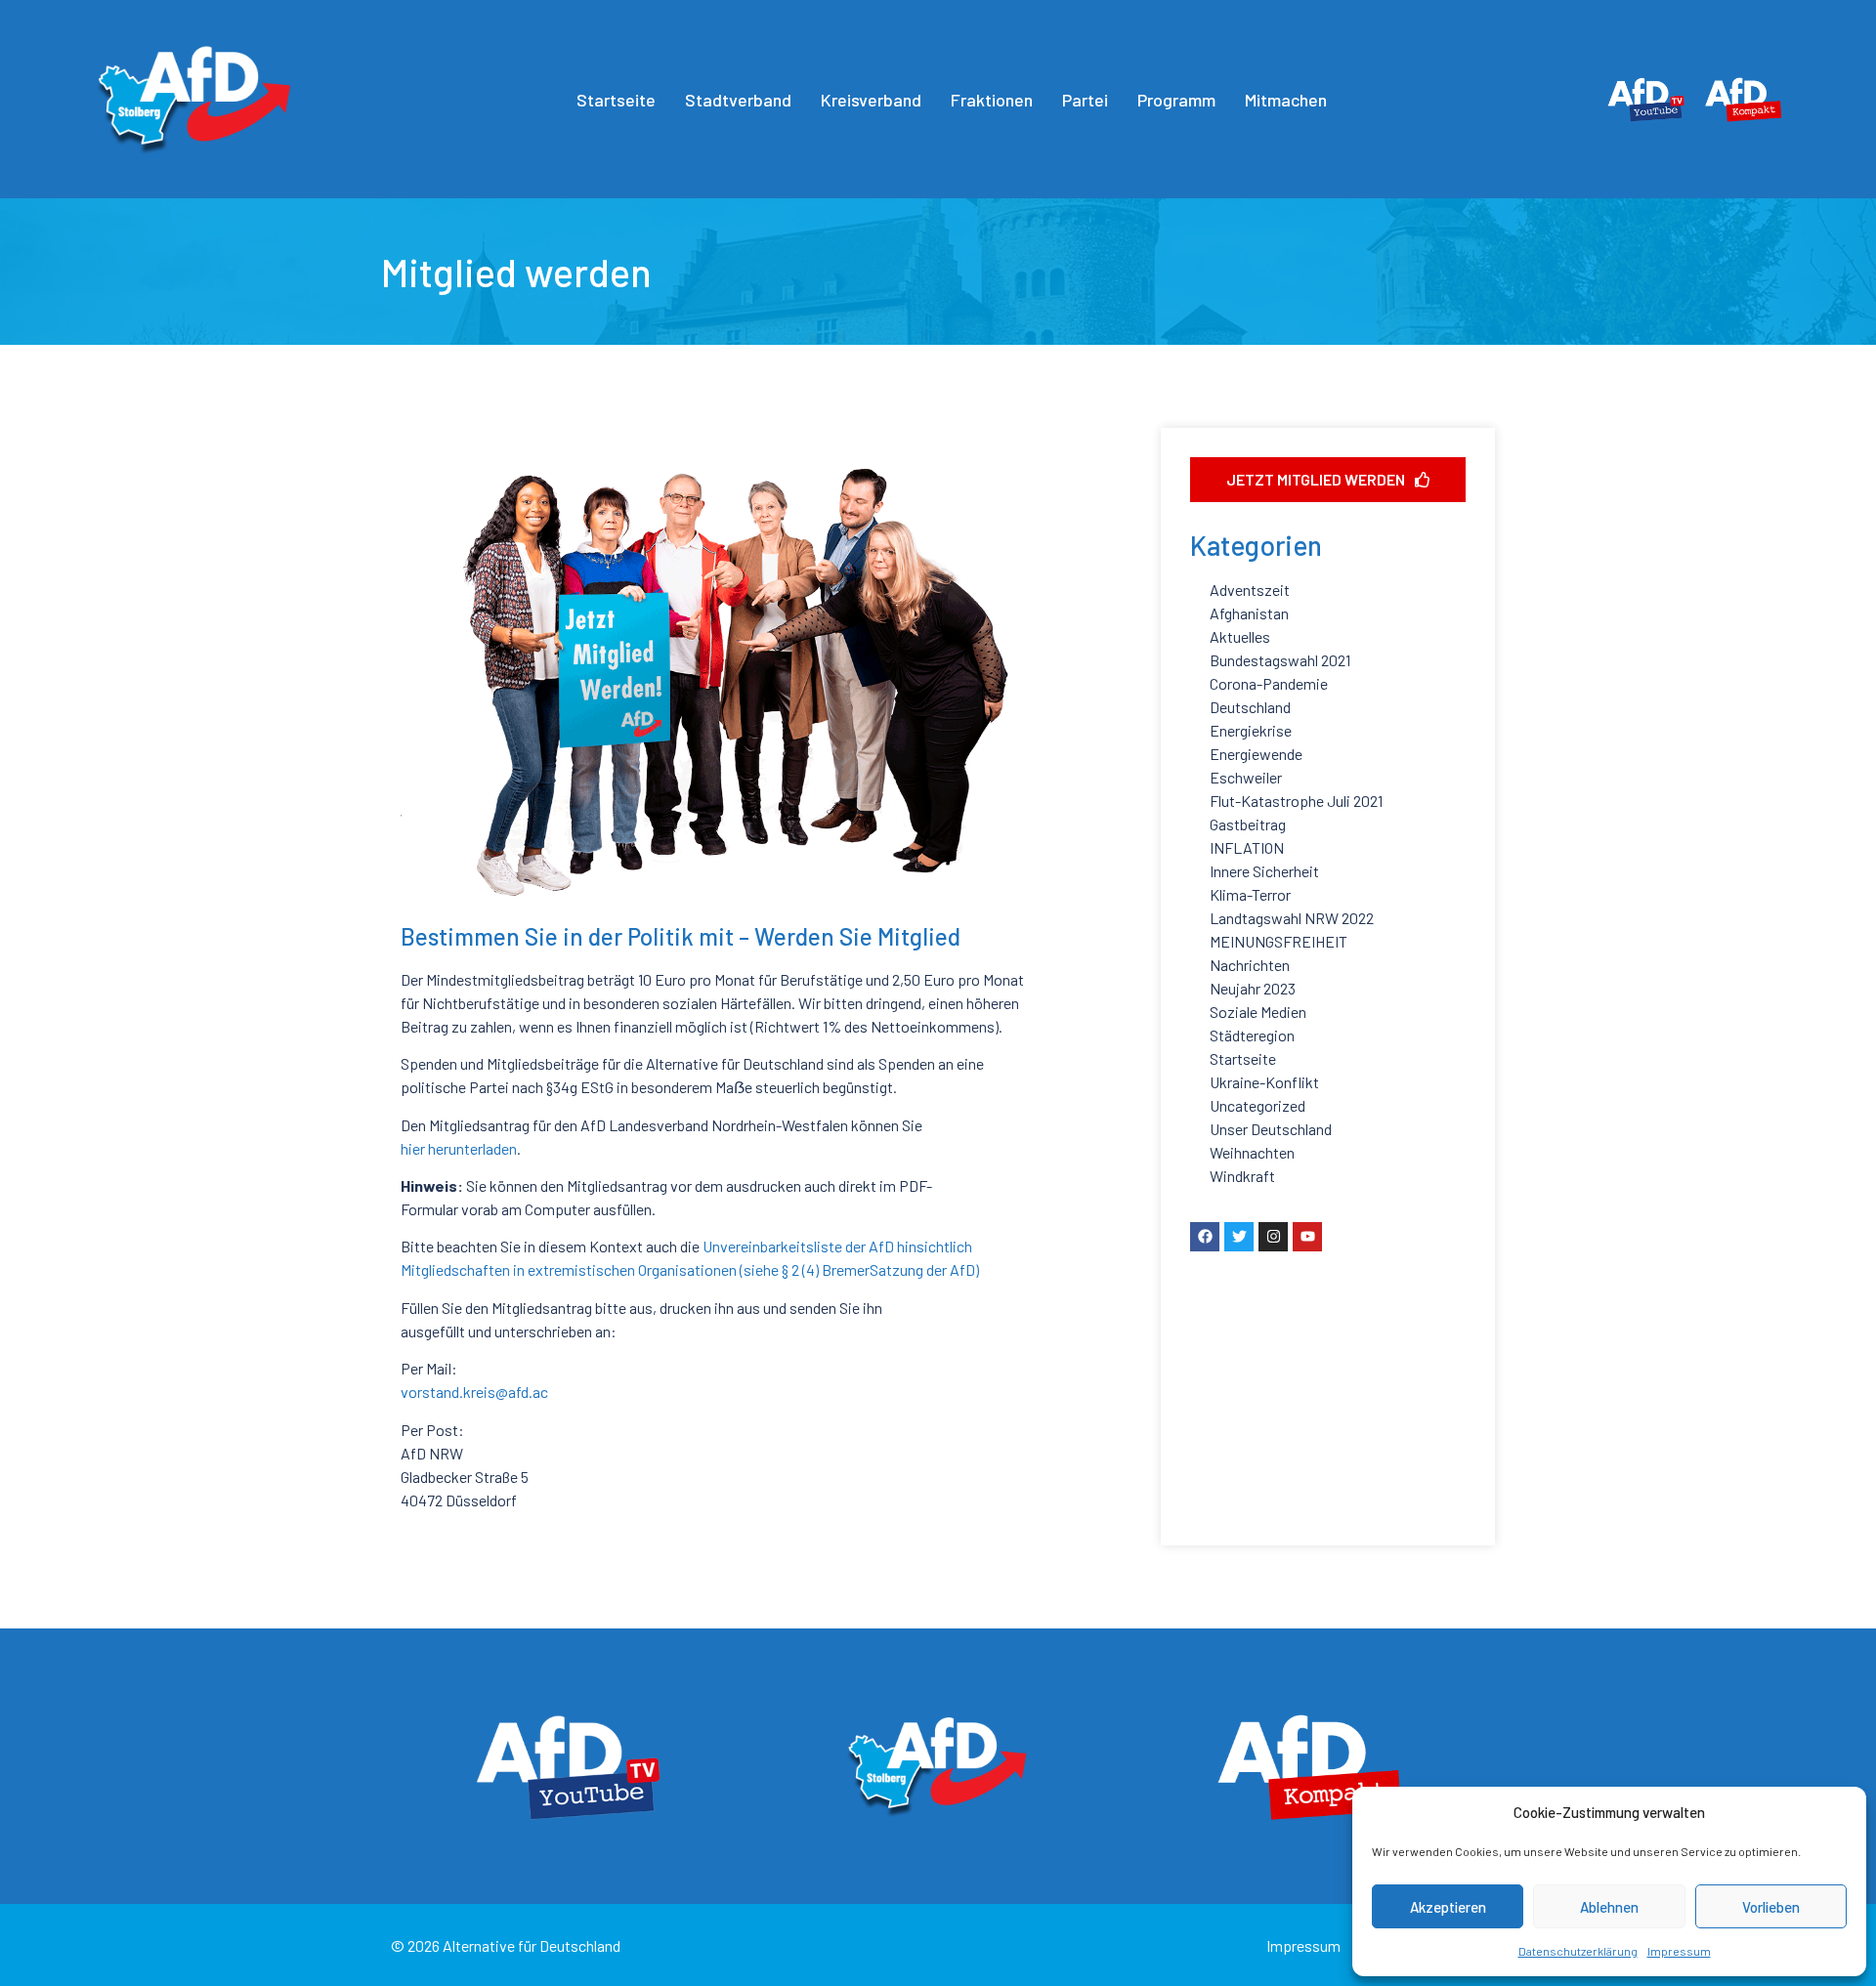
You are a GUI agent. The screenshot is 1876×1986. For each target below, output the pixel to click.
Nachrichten (1250, 965)
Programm (1176, 100)
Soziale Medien (1258, 1012)
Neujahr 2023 (1253, 988)
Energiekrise (1251, 730)
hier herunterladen (459, 1148)
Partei (1085, 100)
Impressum (1679, 1951)
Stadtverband (738, 100)
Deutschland (1250, 707)
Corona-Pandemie (1269, 683)
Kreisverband (871, 100)
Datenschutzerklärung (1578, 1951)
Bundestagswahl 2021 (1280, 660)
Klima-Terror (1250, 894)
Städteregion (1252, 1035)
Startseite (616, 100)
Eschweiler (1246, 777)
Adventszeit (1250, 590)
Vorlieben (1771, 1907)
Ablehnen (1609, 1907)
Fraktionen (992, 100)
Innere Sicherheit (1264, 871)
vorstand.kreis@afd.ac (474, 1392)
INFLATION (1247, 847)
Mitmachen (1286, 100)
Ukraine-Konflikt (1264, 1082)
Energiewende (1256, 754)
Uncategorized (1258, 1105)
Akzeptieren (1448, 1907)
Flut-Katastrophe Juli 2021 (1296, 801)
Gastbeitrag (1248, 824)
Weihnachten (1252, 1152)
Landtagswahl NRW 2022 (1292, 918)
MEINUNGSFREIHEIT (1279, 941)
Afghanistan (1249, 613)
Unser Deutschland (1271, 1129)
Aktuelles (1240, 636)
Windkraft (1242, 1176)
